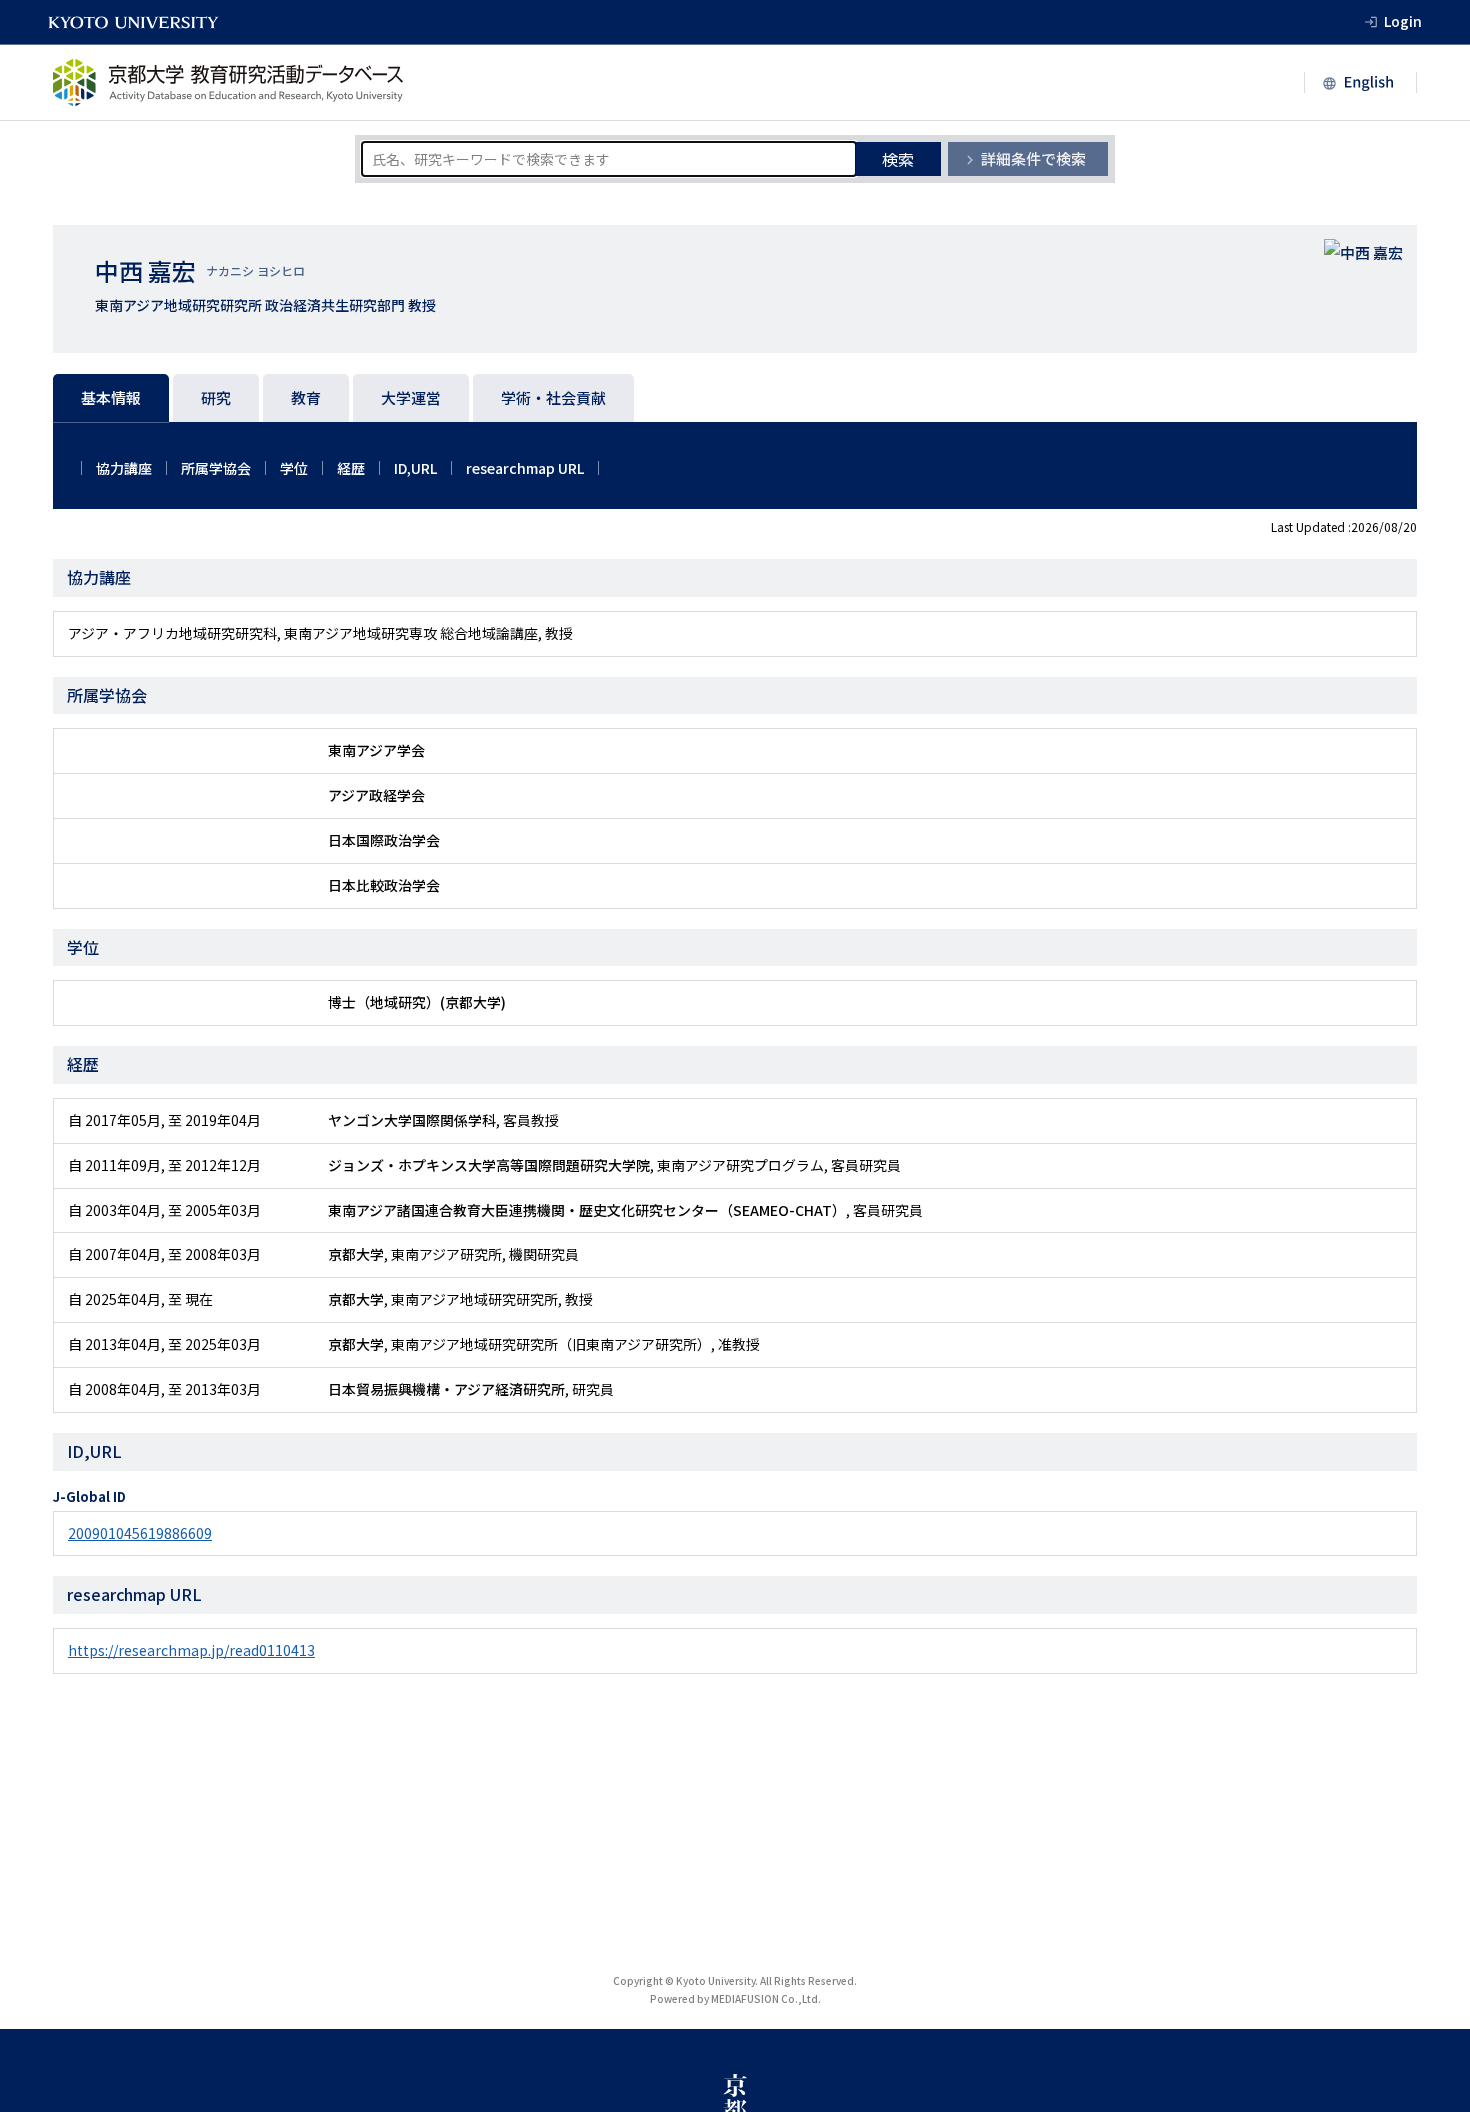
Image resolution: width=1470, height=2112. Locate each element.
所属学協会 (216, 468)
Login (1403, 21)
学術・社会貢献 (553, 397)
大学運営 (411, 397)
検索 (898, 159)
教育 (306, 397)
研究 (216, 397)
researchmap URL (525, 468)
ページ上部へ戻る (1432, 1991)
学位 (294, 468)
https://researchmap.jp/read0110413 (191, 1650)
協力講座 (124, 468)
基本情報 (111, 397)
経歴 (351, 468)
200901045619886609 (140, 1533)
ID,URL (415, 468)
